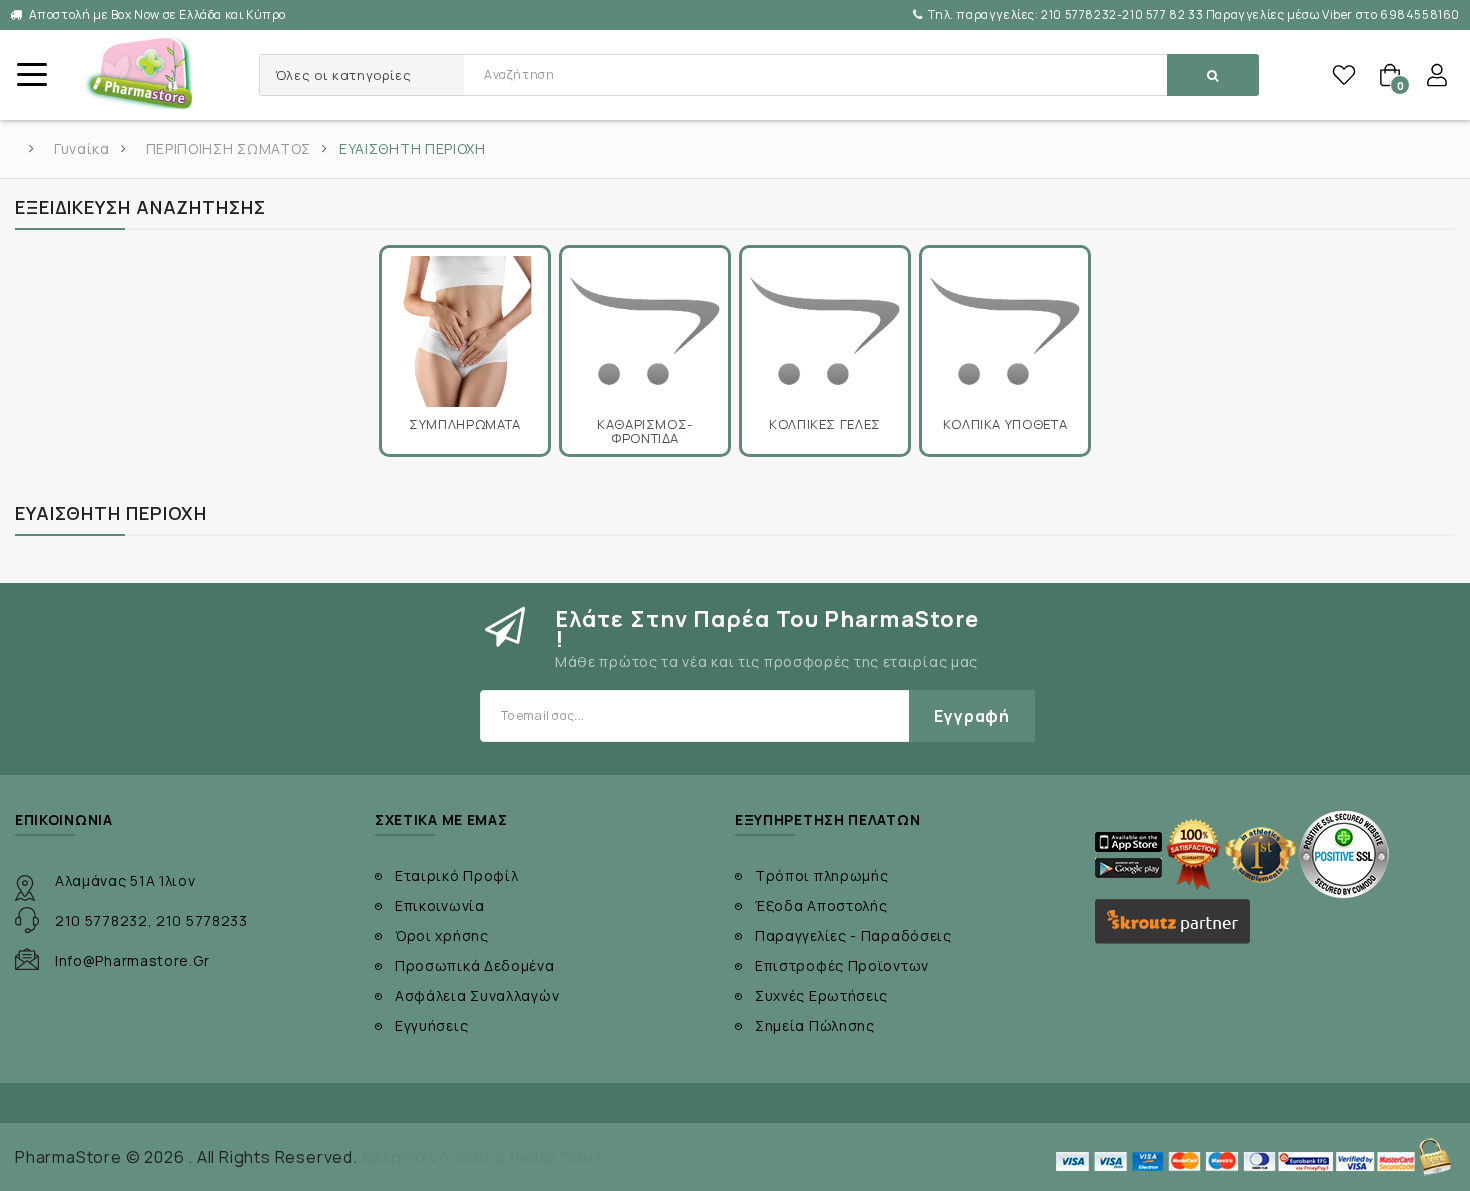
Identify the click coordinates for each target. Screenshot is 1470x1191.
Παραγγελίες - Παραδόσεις (853, 935)
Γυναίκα (82, 149)
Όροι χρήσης (442, 935)
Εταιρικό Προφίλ (457, 875)
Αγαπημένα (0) (1344, 75)
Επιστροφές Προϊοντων (842, 965)
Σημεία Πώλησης (815, 1025)
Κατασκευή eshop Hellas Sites (483, 1157)
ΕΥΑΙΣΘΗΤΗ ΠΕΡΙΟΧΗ (412, 149)
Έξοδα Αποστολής (821, 905)
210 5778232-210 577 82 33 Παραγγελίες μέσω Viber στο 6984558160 (1194, 14)
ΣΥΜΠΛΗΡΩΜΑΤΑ (465, 424)
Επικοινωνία (440, 905)
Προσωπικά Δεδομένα (475, 965)
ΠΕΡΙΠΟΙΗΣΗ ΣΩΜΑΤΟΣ (229, 149)
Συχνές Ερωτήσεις (821, 995)
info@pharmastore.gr (132, 960)
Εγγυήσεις (431, 1025)
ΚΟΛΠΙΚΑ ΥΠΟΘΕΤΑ (1005, 424)
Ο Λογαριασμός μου (1437, 75)
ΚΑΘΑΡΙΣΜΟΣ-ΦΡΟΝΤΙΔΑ (645, 431)
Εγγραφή (972, 716)
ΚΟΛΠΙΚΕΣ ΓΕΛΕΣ (825, 424)
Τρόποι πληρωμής (822, 875)
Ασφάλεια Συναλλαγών (477, 995)
